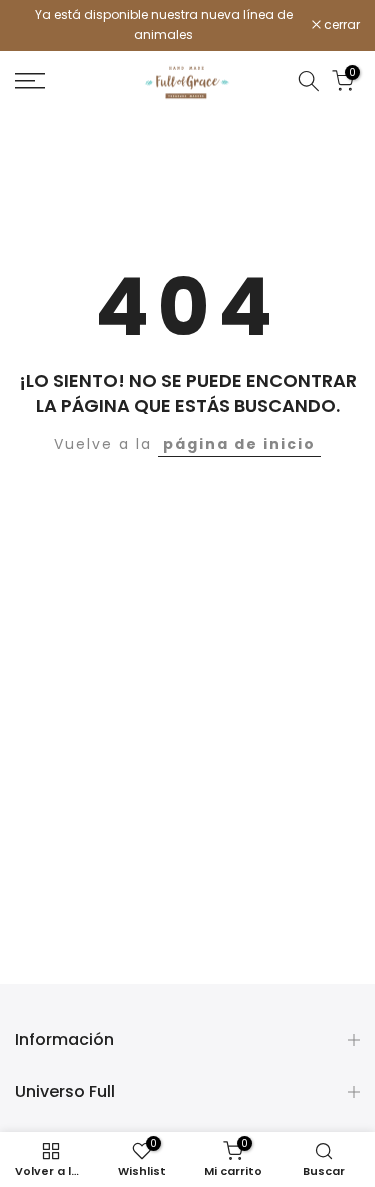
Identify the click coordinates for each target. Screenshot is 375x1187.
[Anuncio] (163, 25)
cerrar (340, 25)
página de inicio (239, 444)
